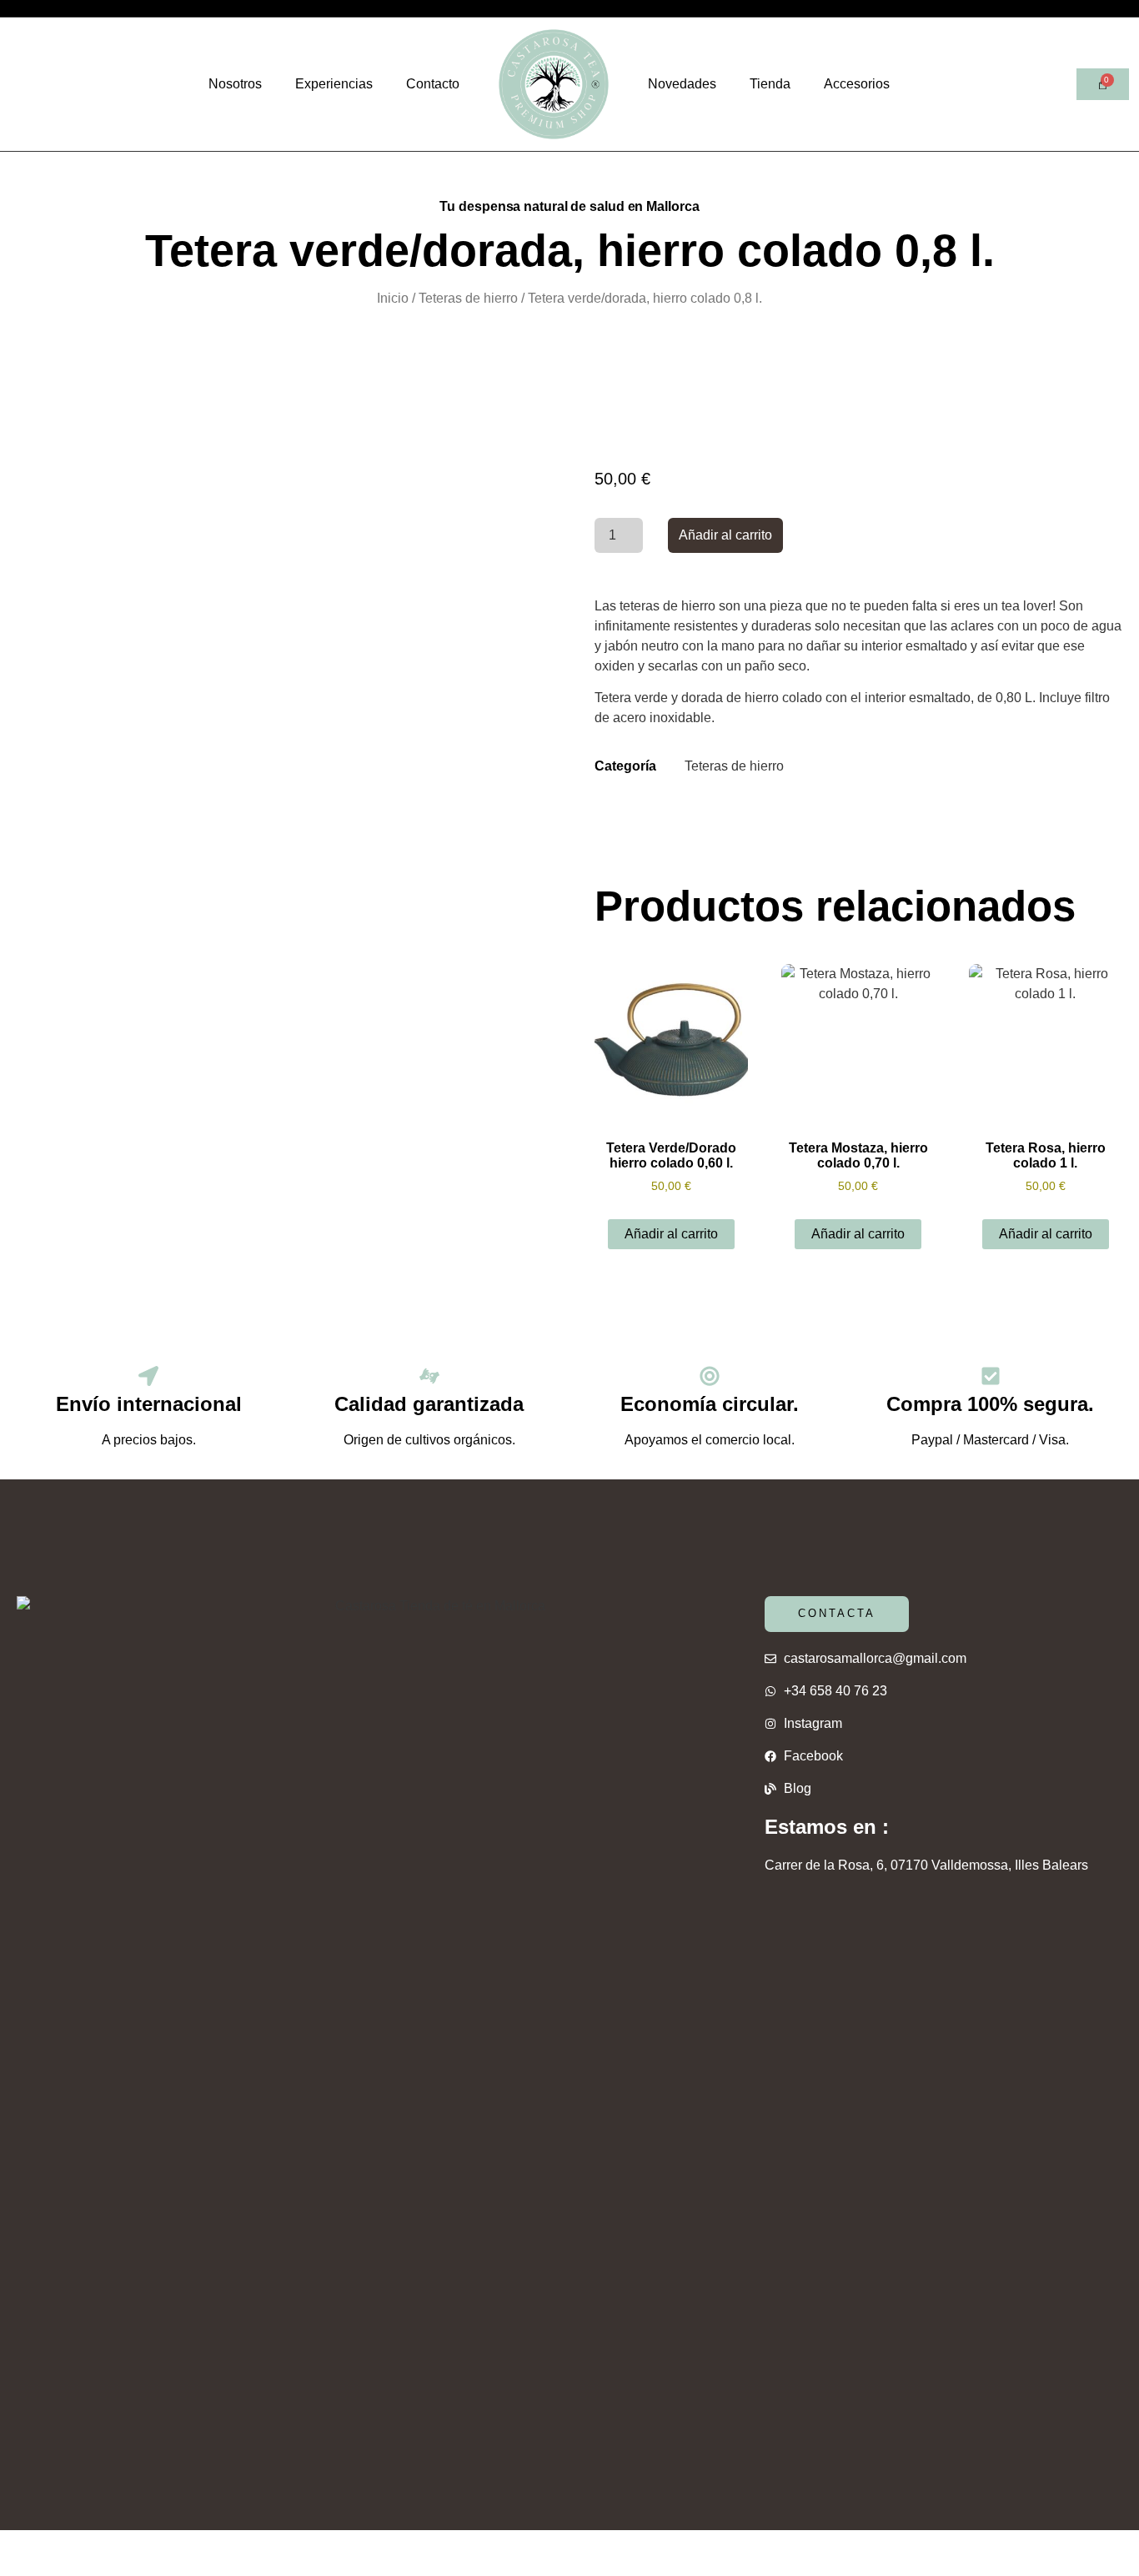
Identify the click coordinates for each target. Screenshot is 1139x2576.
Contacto (433, 84)
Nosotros (235, 84)
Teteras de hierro (468, 298)
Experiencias (334, 84)
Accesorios (857, 84)
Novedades (682, 84)
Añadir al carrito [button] (671, 1234)
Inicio (393, 298)
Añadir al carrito (725, 535)
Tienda (770, 84)
